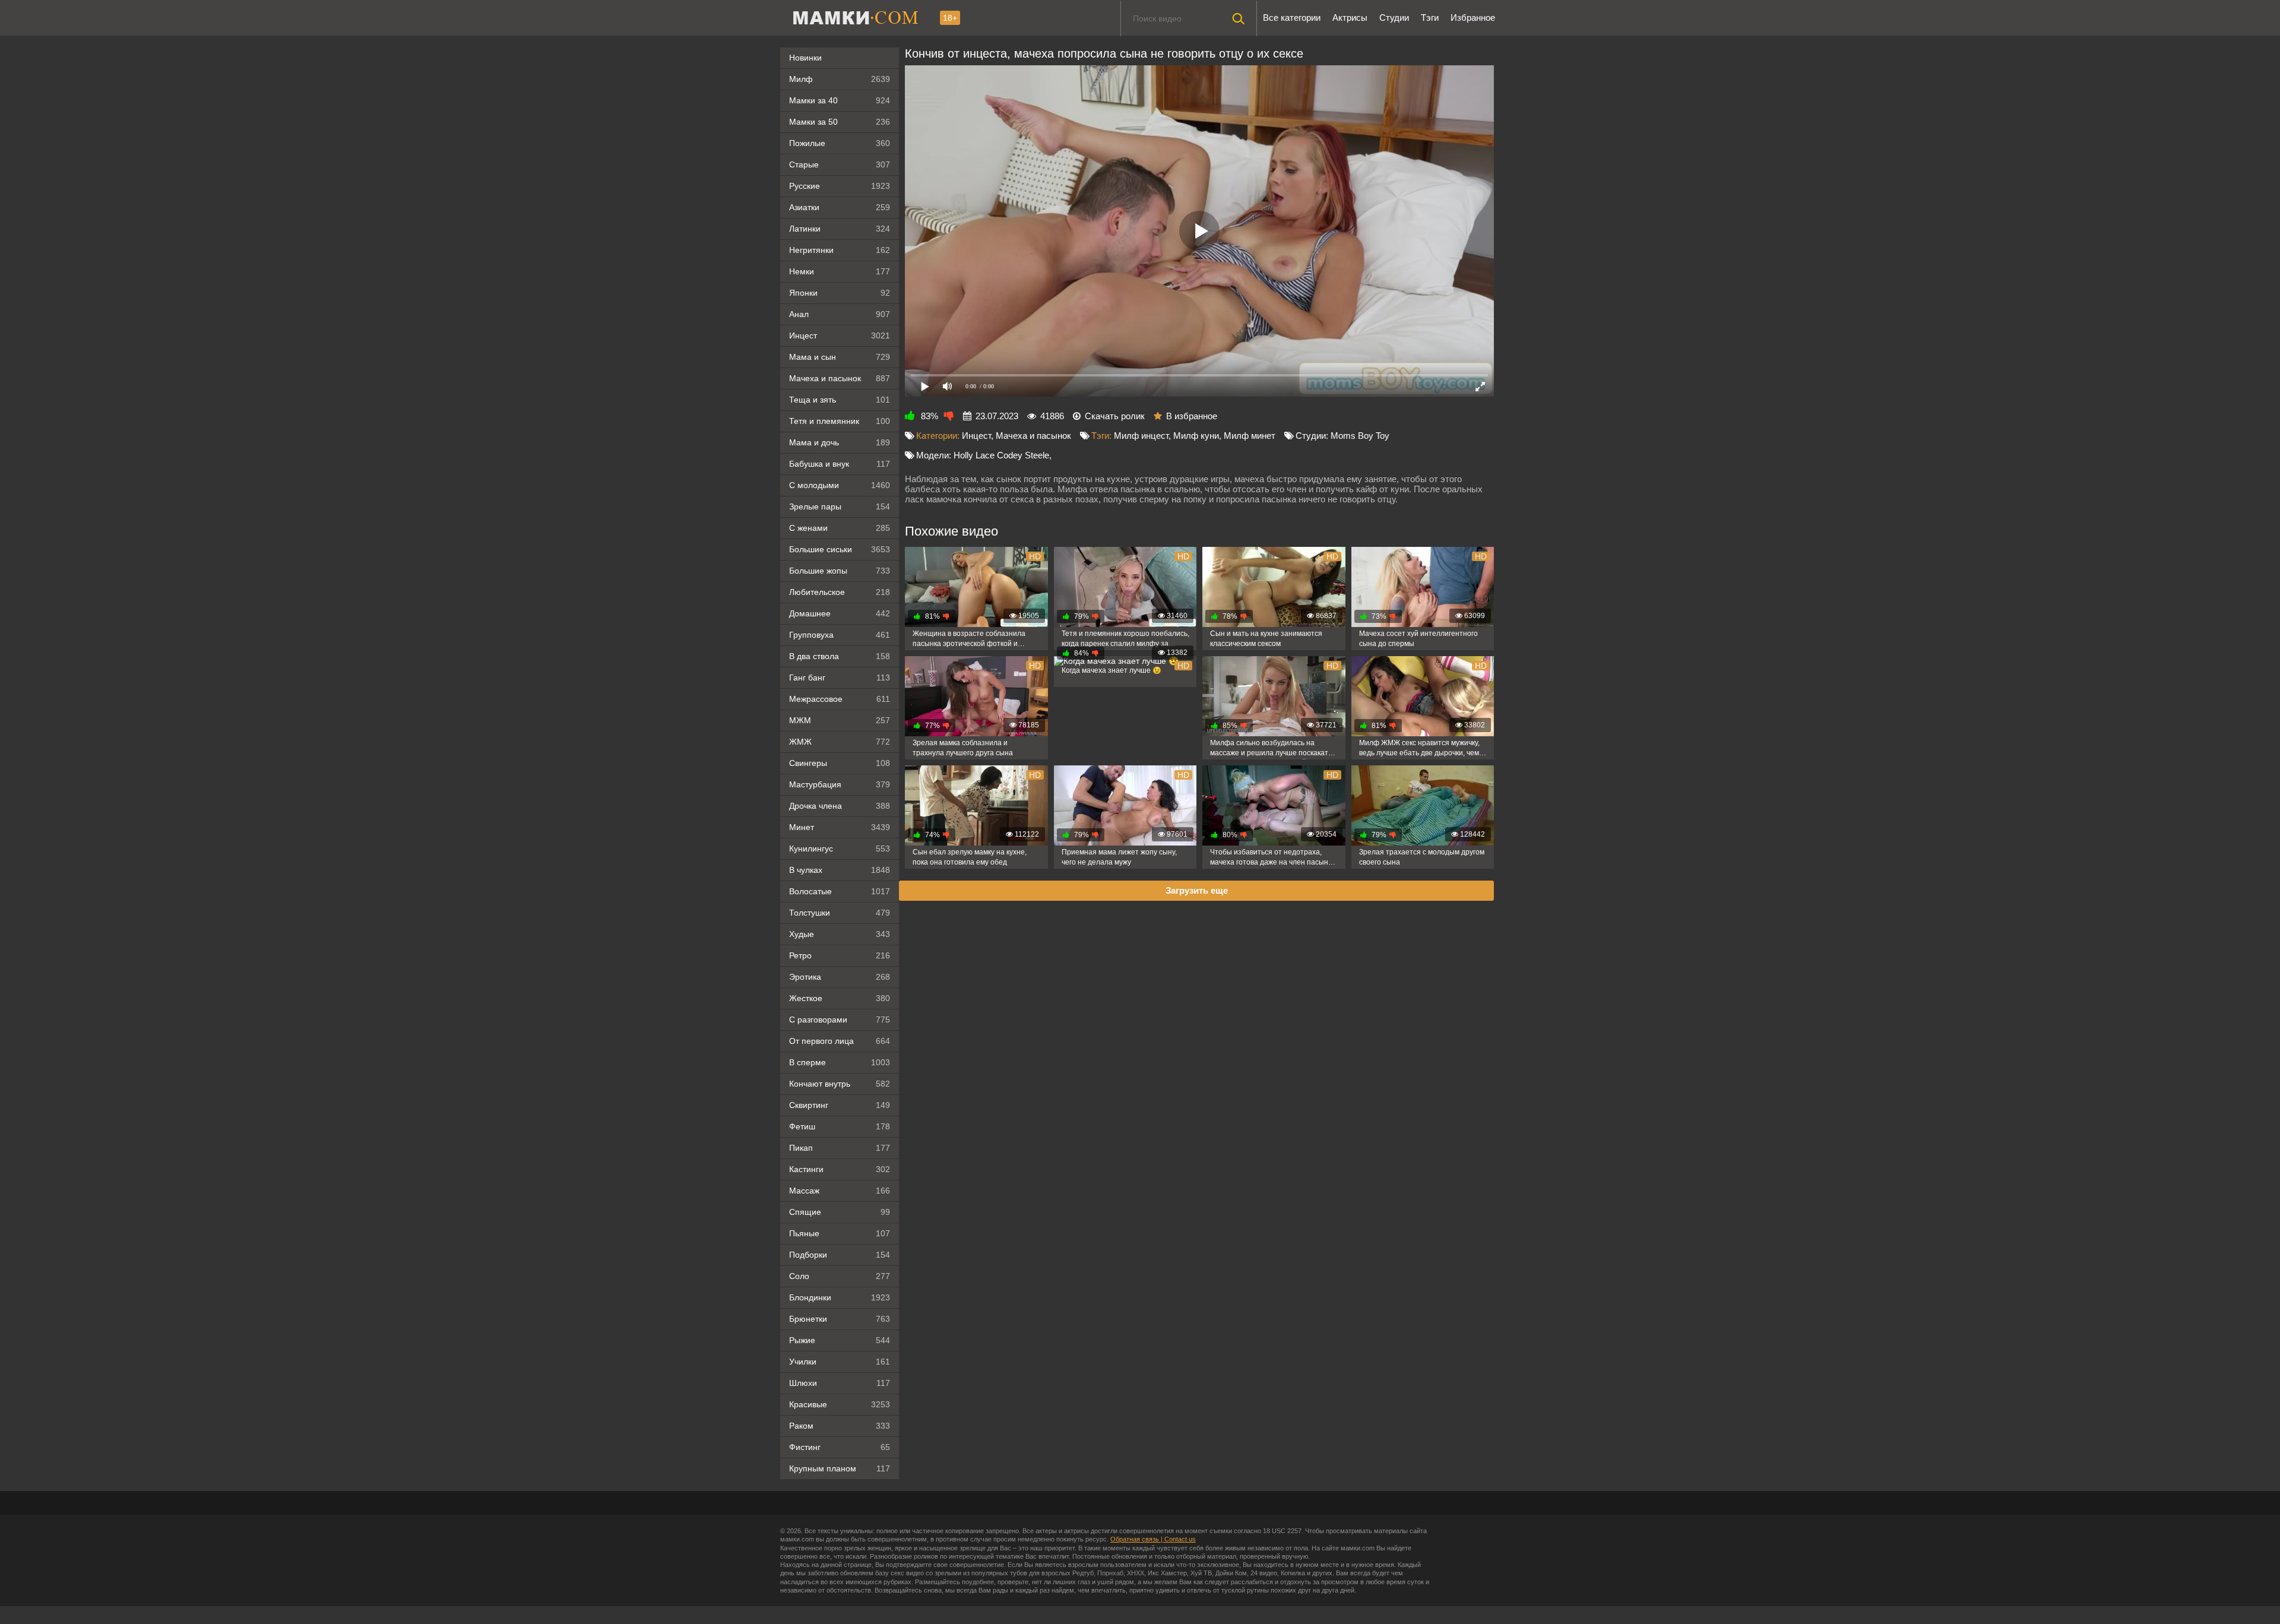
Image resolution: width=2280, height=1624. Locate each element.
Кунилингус (840, 849)
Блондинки (840, 1297)
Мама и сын (840, 357)
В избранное (1192, 416)
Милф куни (1196, 436)
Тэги (1430, 18)
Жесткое (840, 998)
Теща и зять (840, 400)
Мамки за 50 (840, 122)
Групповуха (840, 635)
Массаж (840, 1191)
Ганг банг (840, 678)
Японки (840, 293)
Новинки (805, 58)
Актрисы (1350, 18)
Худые (840, 934)
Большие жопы (840, 571)
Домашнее (840, 613)
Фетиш (840, 1126)
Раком (840, 1426)
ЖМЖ (840, 742)
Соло (840, 1276)
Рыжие (840, 1340)
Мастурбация (840, 784)
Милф (840, 79)
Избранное (1473, 18)
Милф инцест (1141, 436)
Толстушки (840, 913)
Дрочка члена (840, 806)
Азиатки (840, 207)
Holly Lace (974, 455)
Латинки (840, 229)
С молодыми (840, 485)
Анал (840, 314)
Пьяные (840, 1233)
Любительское (840, 592)
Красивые (840, 1404)
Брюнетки (840, 1319)
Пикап (840, 1148)
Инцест (976, 436)
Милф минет (1250, 436)
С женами (840, 528)
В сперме (840, 1062)
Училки (840, 1362)
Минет (840, 827)
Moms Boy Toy (1360, 436)
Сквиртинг (840, 1105)
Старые (840, 164)
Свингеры (840, 763)
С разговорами (840, 1020)
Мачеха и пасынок (840, 378)
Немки (840, 271)
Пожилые (840, 143)
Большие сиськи (840, 549)
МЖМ (840, 720)
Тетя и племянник (840, 421)
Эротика (840, 977)
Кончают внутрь (840, 1084)
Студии (1394, 18)
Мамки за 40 (840, 100)
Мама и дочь (840, 442)
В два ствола (840, 656)
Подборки (840, 1255)
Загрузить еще (1197, 890)
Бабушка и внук (840, 464)
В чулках (840, 870)
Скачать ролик (1115, 416)
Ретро (840, 955)
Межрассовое (840, 699)
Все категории (1292, 18)
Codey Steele (1023, 455)
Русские (840, 186)
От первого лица (840, 1041)
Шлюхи (840, 1383)
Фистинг (840, 1447)
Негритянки (840, 250)
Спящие (840, 1212)
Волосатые (840, 891)
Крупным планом (840, 1468)
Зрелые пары (840, 506)
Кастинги (840, 1169)
